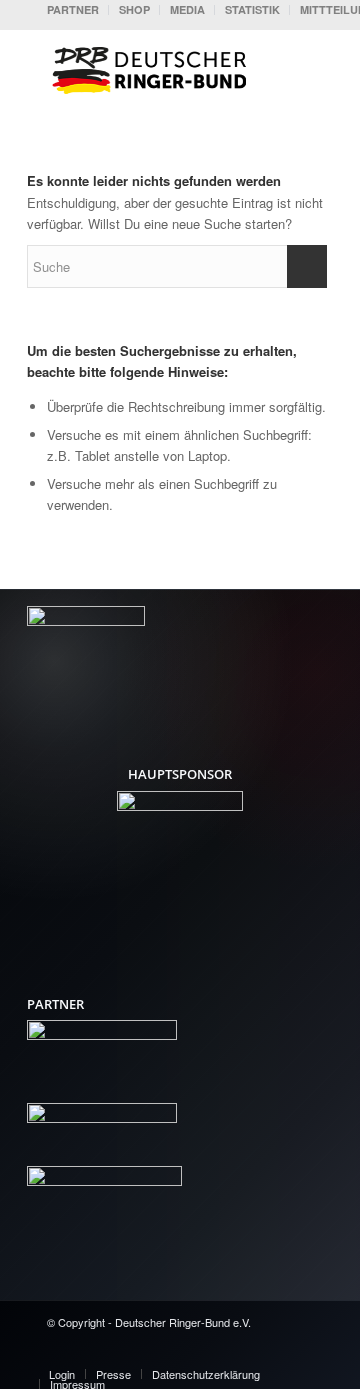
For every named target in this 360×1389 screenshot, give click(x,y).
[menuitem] (73, 10)
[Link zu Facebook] (208, 1353)
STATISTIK (252, 9)
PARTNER (73, 9)
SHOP (134, 9)
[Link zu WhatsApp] (298, 1353)
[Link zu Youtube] (238, 1353)
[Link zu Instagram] (268, 1353)
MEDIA (187, 9)
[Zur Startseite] (154, 69)
